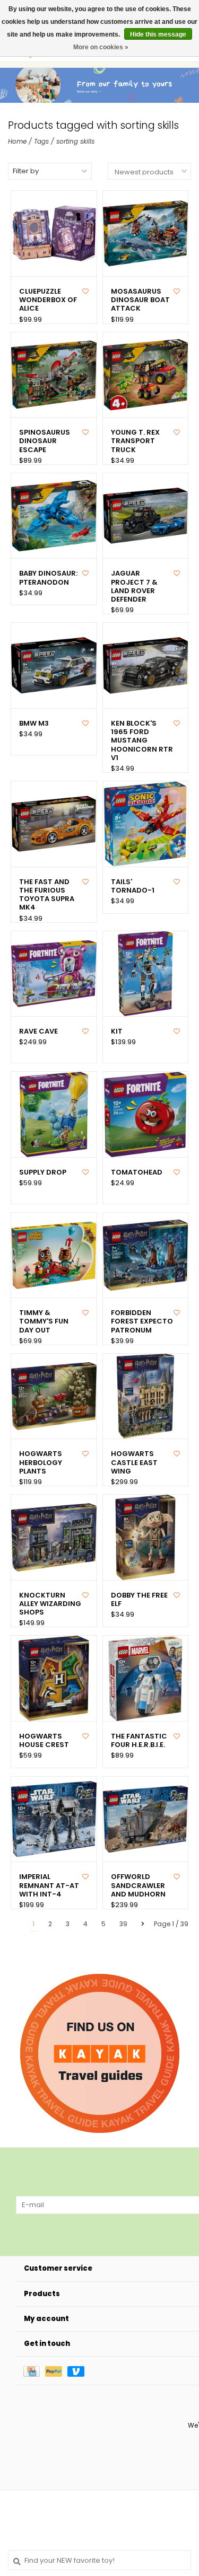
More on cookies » (101, 47)
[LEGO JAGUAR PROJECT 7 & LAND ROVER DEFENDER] (146, 516)
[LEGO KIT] (146, 974)
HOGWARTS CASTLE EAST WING (134, 1463)
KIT (117, 1031)
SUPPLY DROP (43, 1172)
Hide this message (158, 34)
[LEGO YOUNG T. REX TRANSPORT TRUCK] (146, 375)
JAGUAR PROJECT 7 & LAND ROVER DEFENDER (134, 586)
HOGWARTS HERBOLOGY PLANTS (41, 1463)
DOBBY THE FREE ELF (139, 1600)
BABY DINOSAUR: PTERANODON (48, 578)
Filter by (26, 171)
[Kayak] (100, 2053)
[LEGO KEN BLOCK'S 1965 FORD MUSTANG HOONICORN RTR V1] (146, 665)
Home (17, 141)
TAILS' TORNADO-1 (133, 886)
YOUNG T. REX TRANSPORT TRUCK (135, 441)
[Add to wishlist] (85, 291)
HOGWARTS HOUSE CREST (44, 1741)
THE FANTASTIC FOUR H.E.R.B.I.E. (139, 1741)
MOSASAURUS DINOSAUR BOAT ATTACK (140, 300)
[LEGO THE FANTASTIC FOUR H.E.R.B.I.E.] (146, 1678)
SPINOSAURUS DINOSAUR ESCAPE (45, 441)
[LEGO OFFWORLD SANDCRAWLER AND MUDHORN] (146, 1819)
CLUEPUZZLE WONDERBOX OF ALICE (48, 300)
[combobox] (99, 2560)
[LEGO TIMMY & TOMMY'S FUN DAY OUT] (54, 1255)
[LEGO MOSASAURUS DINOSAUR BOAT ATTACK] (146, 233)
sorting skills (75, 141)
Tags (41, 141)
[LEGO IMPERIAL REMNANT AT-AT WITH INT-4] (54, 1819)
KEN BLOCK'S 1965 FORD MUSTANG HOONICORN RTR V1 (142, 741)
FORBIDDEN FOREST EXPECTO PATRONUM (142, 1322)
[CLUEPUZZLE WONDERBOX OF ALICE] (54, 233)
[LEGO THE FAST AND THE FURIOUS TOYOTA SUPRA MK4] (54, 824)
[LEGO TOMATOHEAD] (146, 1114)
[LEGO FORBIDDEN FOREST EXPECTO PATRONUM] (146, 1255)
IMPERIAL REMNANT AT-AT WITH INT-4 (49, 1886)
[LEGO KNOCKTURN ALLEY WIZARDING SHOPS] (54, 1537)
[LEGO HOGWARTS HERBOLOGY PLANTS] (54, 1396)
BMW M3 (34, 724)
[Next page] (143, 1924)
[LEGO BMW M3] (54, 665)
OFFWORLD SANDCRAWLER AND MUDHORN (138, 1886)
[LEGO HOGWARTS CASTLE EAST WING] (146, 1396)
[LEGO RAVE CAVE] (54, 974)
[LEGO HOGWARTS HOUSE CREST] (54, 1678)
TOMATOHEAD (137, 1172)
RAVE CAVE (38, 1031)
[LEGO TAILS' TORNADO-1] (146, 824)
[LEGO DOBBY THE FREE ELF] (146, 1537)
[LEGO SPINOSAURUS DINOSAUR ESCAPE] (54, 375)
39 (123, 1924)
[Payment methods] (34, 2371)
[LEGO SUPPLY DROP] (54, 1114)
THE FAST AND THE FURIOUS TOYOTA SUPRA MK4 (47, 895)
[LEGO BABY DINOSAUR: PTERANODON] (54, 516)
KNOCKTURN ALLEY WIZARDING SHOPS (50, 1604)
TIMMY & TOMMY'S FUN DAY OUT (44, 1322)
